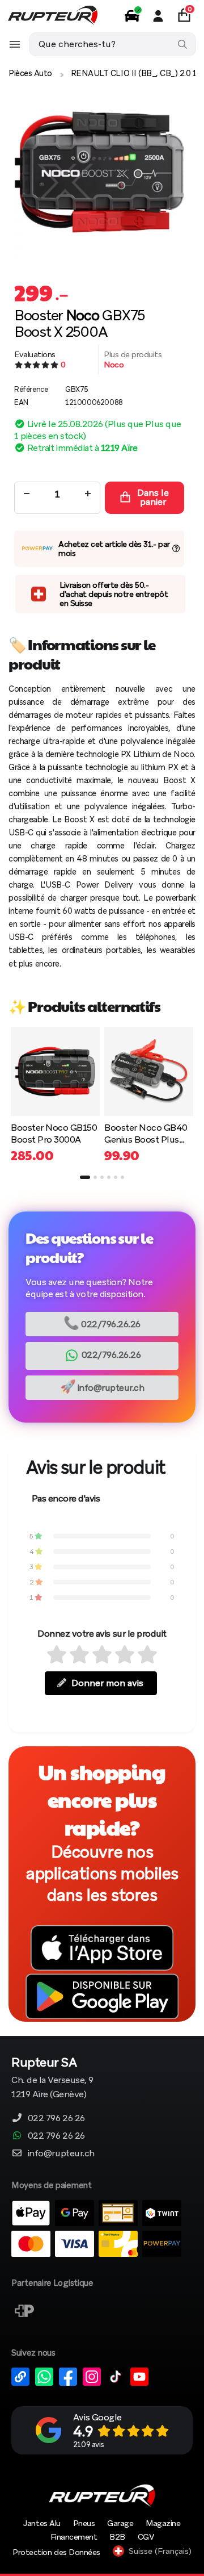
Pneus (84, 2523)
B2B (117, 2537)
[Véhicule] (132, 16)
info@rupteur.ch (102, 1387)
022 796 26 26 (56, 2118)
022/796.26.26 (102, 1323)
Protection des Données (56, 2552)
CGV (146, 2537)
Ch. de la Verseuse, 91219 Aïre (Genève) (52, 2079)
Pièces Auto (30, 73)
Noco (114, 365)
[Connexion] (158, 16)
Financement (74, 2537)
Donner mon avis (107, 1683)
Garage (120, 2523)
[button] (85, 1177)
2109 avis (89, 2445)
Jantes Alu (42, 2523)
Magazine (163, 2523)
